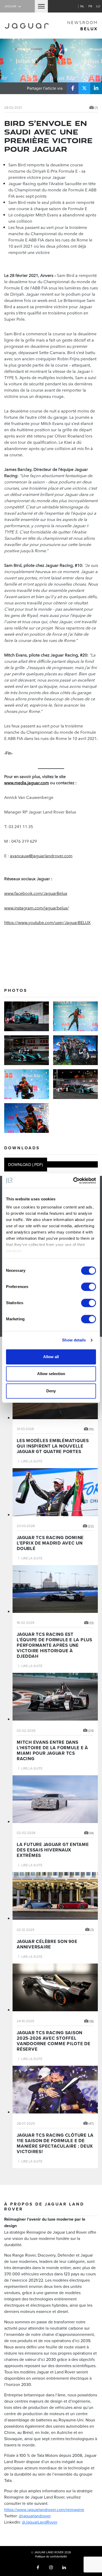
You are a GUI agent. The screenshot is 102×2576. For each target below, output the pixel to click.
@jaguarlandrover (35, 2516)
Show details (74, 1340)
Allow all (51, 1357)
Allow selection (51, 1374)
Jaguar (11, 6)
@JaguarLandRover (40, 2522)
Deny (51, 1391)
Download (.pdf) (25, 1164)
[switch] (89, 1287)
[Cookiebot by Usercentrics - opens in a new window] (73, 1181)
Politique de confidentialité (51, 2556)
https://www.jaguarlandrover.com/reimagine (44, 2510)
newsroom (83, 26)
